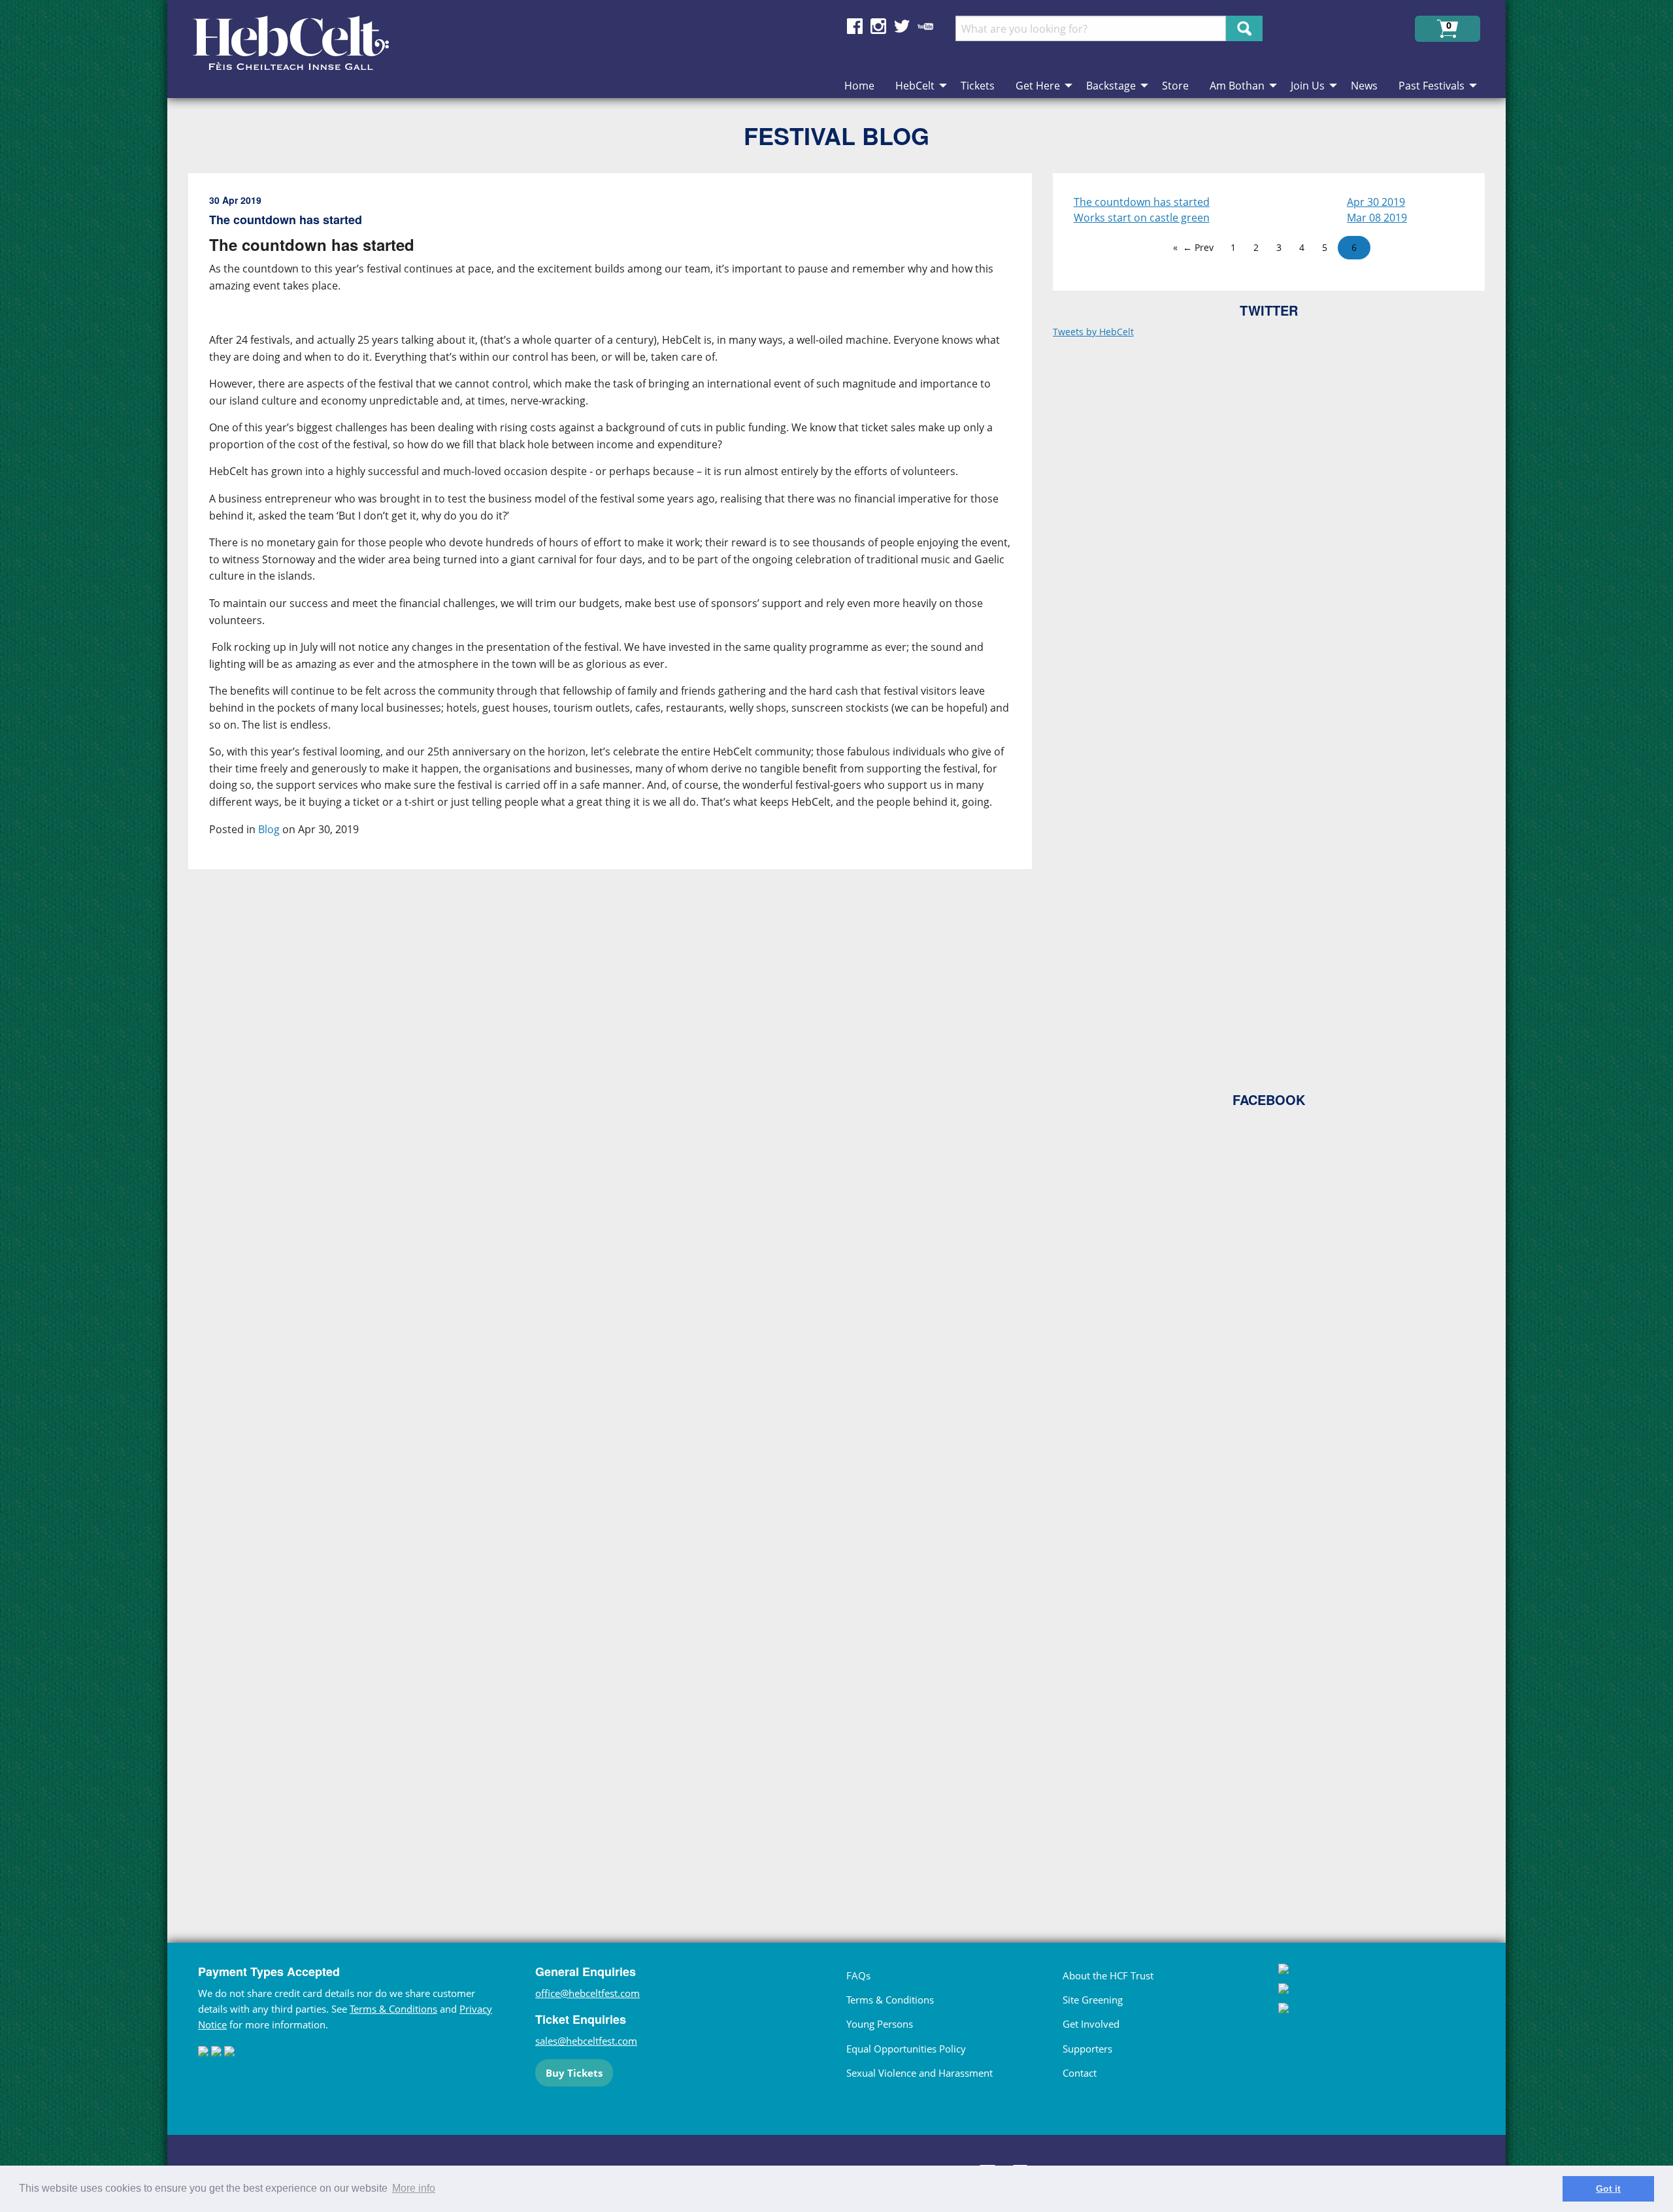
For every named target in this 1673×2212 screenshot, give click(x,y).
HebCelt (915, 86)
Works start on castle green (1142, 218)
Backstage (1111, 86)
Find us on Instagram (878, 26)
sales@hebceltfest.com (586, 2041)
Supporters (1087, 2049)
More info (414, 2188)
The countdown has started (1142, 202)
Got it (1608, 2188)
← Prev (1198, 247)
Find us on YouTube (925, 26)
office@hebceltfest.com (588, 1993)
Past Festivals (1432, 86)
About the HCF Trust (1108, 1975)
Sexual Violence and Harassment (919, 2073)
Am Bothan (1237, 86)
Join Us (1308, 86)
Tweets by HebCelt (1093, 332)
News (1364, 86)
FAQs (858, 1975)
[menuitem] (859, 86)
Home (859, 86)
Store (1175, 86)
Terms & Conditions (393, 2009)
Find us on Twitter (902, 26)
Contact (1080, 2073)
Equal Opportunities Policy (906, 2049)
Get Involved (1091, 2024)
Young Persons (880, 2024)
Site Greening (1093, 2000)
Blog (269, 829)
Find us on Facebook (855, 26)
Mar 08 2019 (1377, 218)
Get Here (1038, 86)
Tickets (978, 86)
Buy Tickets (574, 2073)
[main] (621, 1032)
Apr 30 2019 (1376, 202)
